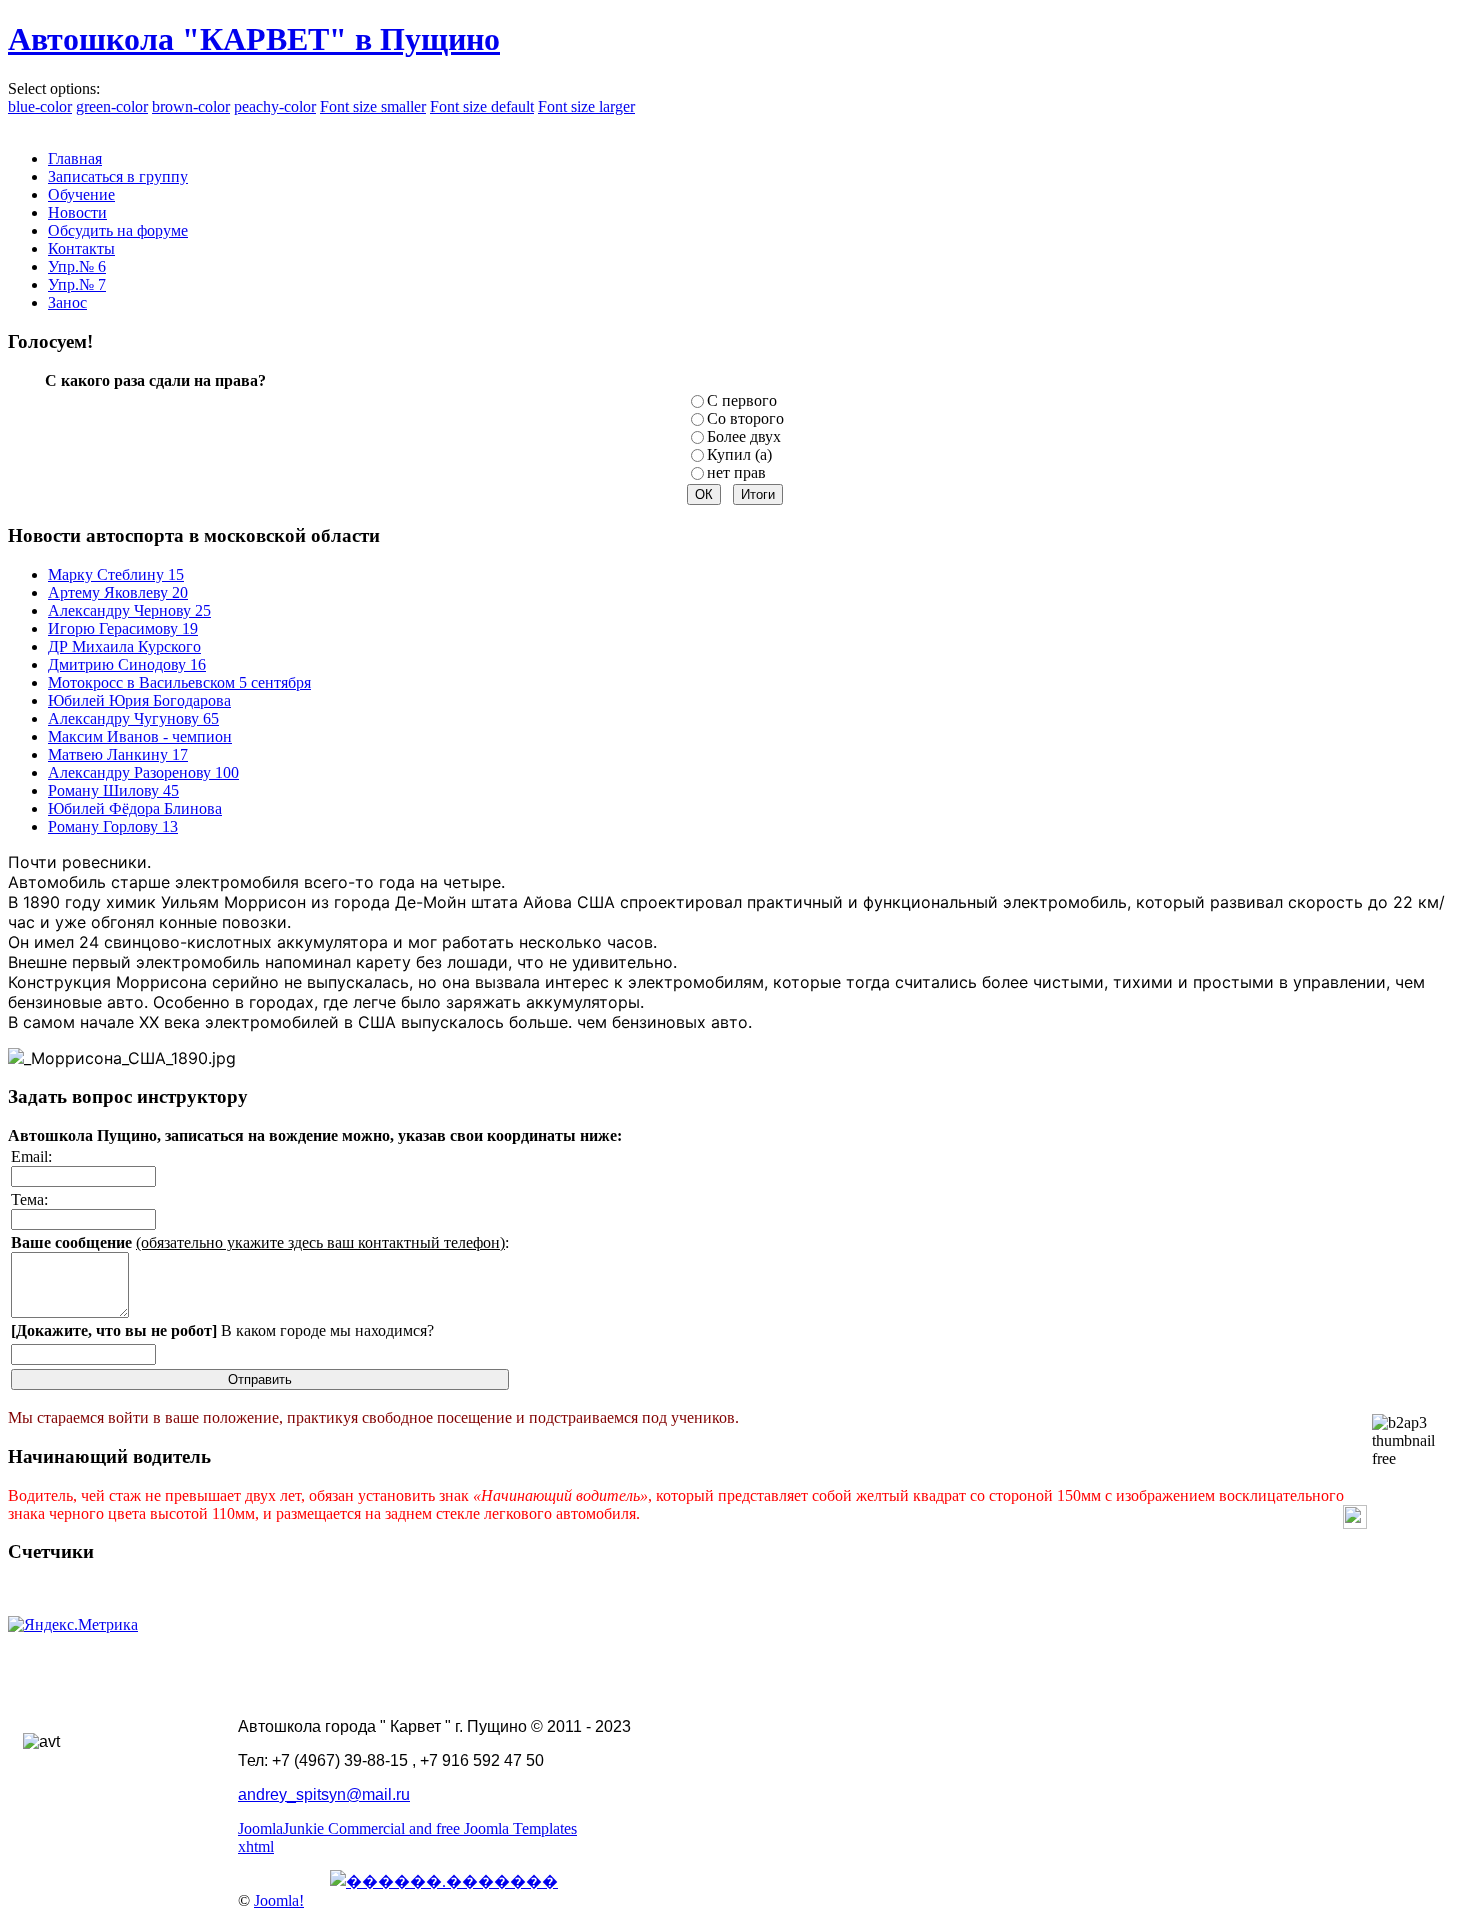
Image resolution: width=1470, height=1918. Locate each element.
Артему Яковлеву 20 (118, 592)
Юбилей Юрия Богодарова (139, 700)
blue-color (40, 106)
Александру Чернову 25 (129, 610)
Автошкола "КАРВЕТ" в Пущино (254, 39)
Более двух (744, 436)
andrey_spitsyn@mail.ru (324, 1794)
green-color (112, 106)
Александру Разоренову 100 (143, 772)
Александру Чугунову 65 (133, 718)
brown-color (191, 106)
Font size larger (586, 106)
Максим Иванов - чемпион (140, 736)
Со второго (745, 418)
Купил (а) (739, 454)
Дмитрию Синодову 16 (127, 664)
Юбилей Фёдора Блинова (135, 808)
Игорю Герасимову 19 (123, 628)
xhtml (256, 1846)
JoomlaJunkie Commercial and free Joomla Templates (407, 1828)
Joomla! (279, 1900)
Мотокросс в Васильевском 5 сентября (179, 682)
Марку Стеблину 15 (116, 574)
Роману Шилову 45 (113, 790)
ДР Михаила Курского (124, 646)
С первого (742, 400)
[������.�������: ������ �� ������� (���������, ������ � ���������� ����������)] (444, 1881)
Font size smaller (373, 106)
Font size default (482, 106)
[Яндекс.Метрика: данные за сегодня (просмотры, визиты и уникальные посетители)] (73, 1625)
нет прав (736, 472)
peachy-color (275, 106)
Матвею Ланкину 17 (118, 754)
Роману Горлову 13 (113, 826)
